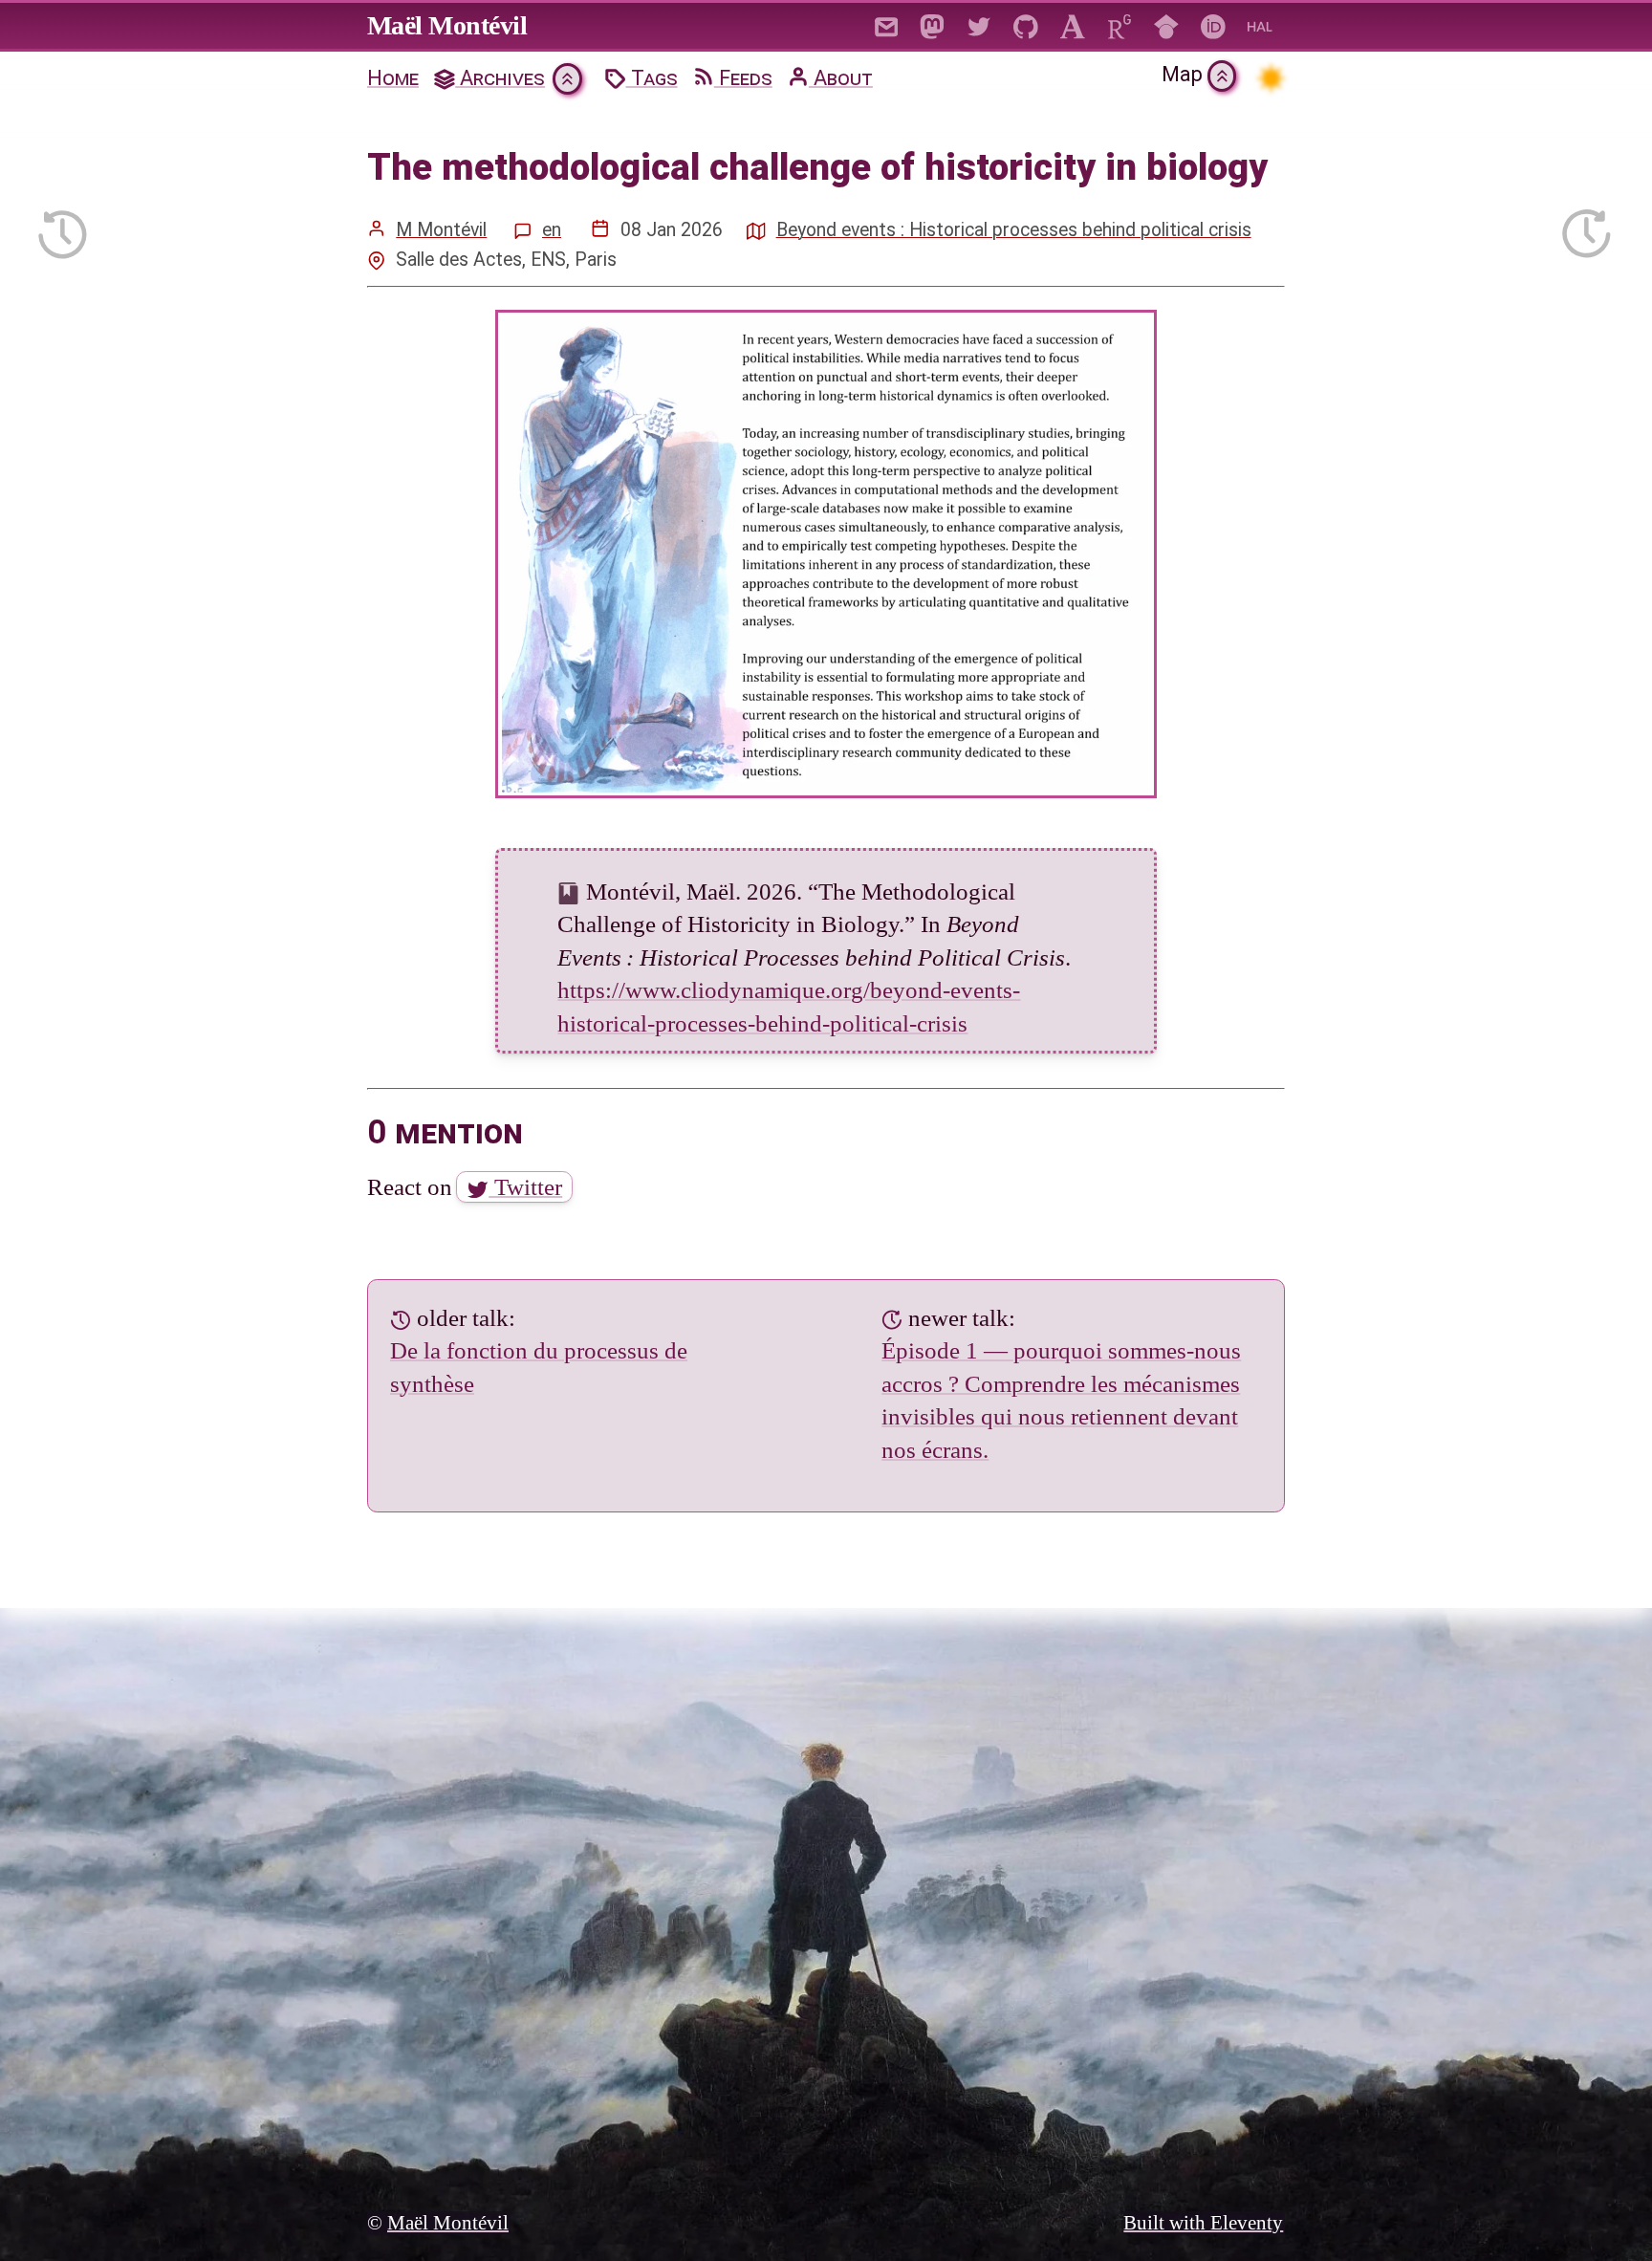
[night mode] (1270, 78)
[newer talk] (1587, 228)
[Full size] (826, 554)
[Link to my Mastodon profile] (933, 25)
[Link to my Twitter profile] (979, 25)
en (552, 230)
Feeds (743, 78)
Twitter (525, 1187)
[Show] (567, 79)
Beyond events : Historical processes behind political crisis (1014, 230)
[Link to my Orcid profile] (1214, 25)
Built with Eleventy (1203, 2223)
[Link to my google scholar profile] (1167, 25)
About (841, 78)
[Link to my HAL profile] (1261, 25)
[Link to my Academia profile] (1073, 25)
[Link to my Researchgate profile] (1120, 25)
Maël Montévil (447, 25)
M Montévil (441, 230)
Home (393, 78)
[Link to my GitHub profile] (1026, 25)
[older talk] (63, 228)
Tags (652, 78)
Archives (500, 78)
